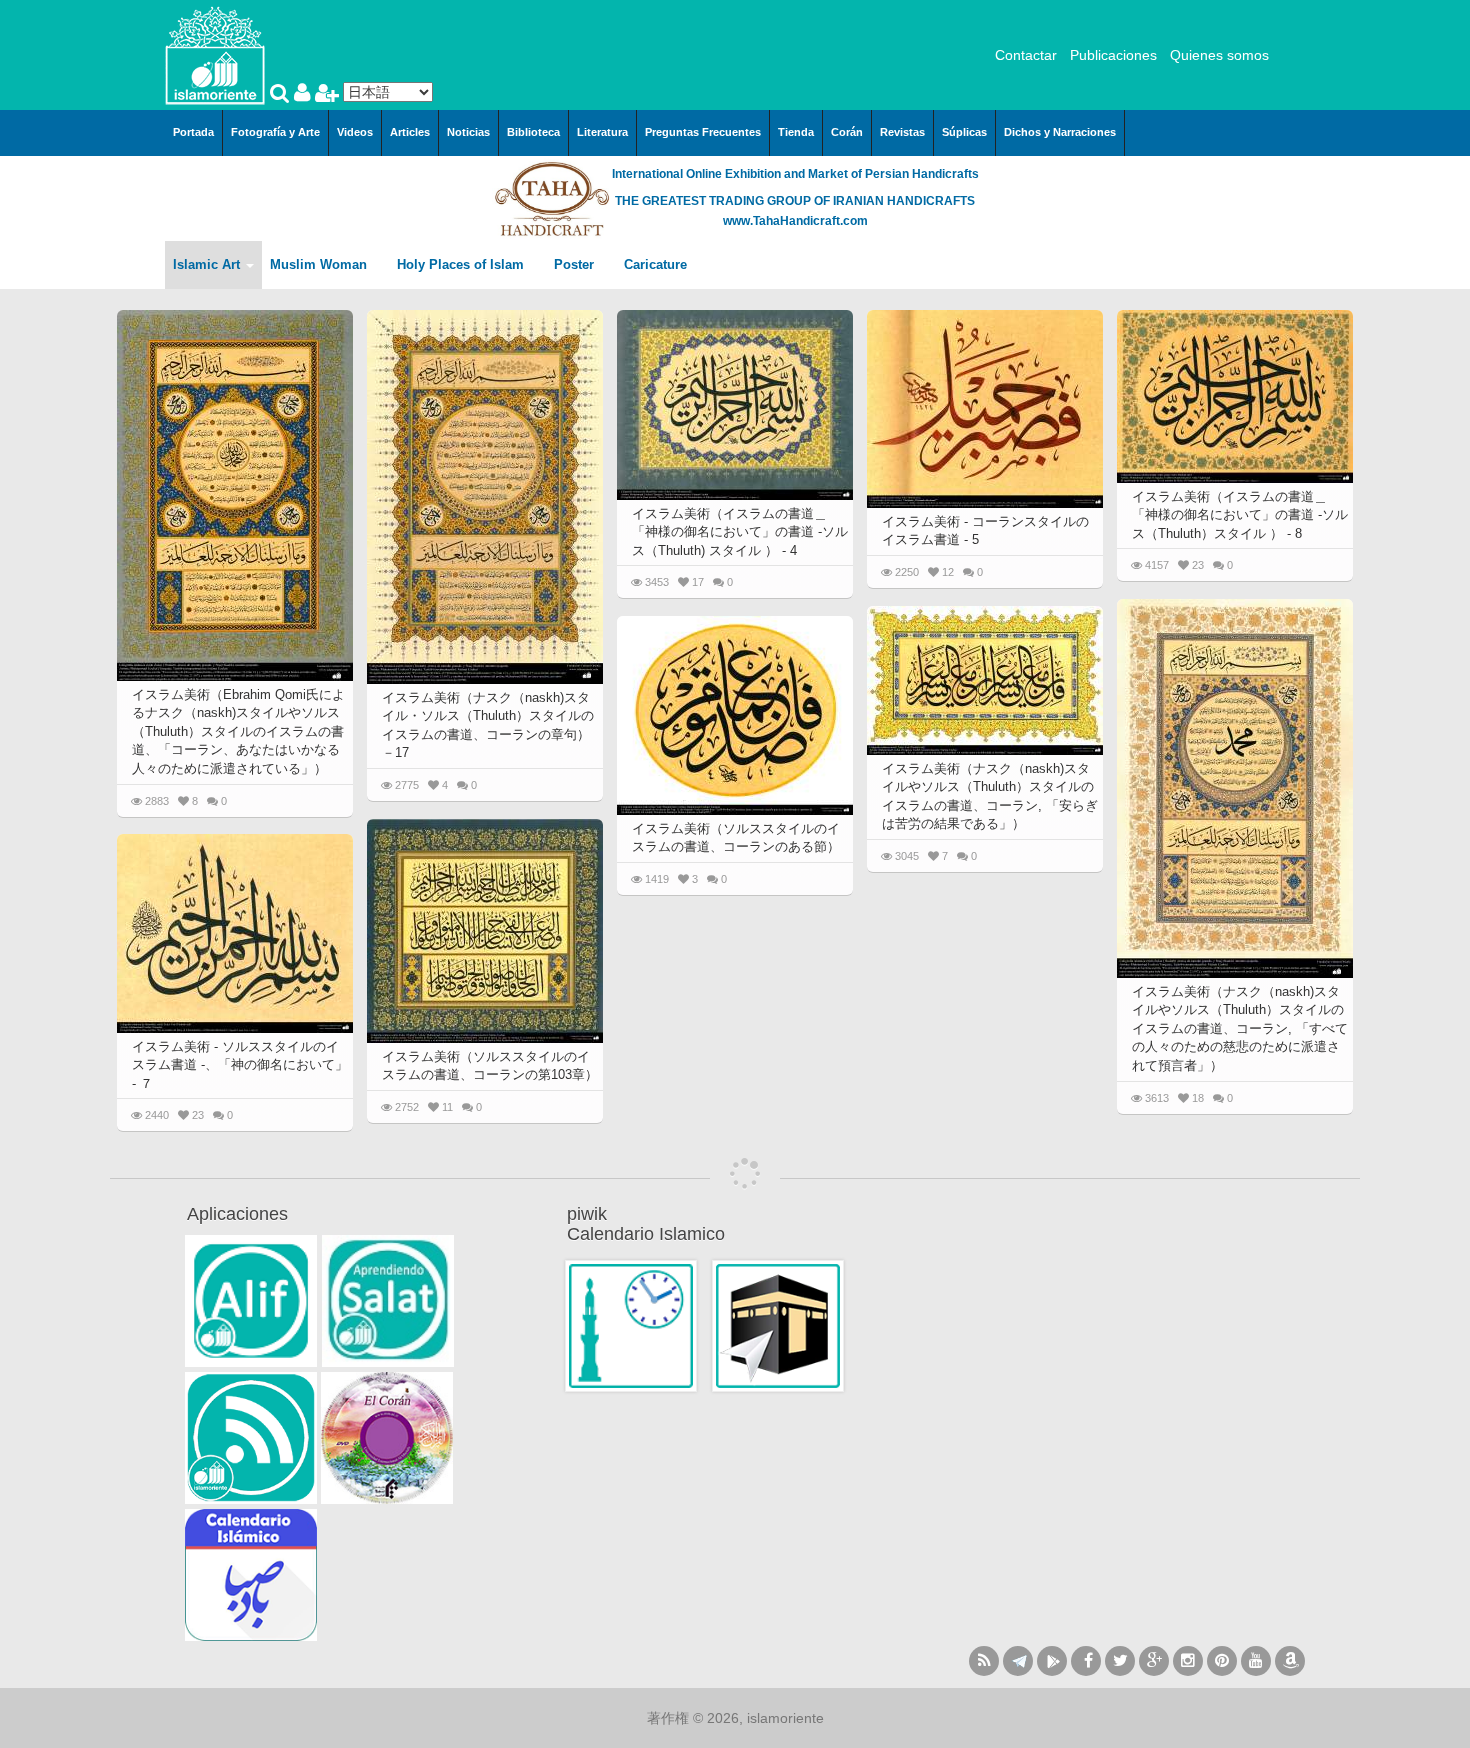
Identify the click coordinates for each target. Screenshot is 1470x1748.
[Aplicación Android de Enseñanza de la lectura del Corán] (251, 1301)
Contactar (1026, 55)
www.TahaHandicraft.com (795, 221)
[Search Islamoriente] (282, 95)
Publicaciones (1113, 55)
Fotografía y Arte (275, 132)
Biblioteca (533, 132)
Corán (847, 132)
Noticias (468, 132)
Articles (410, 132)
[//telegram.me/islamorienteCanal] (1018, 1661)
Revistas (902, 132)
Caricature (655, 264)
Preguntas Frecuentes (703, 132)
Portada (193, 132)
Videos (355, 132)
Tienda (796, 132)
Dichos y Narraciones (1060, 132)
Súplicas (964, 132)
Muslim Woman (320, 264)
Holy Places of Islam (462, 264)
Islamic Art (208, 264)
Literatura (602, 132)
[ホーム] (215, 54)
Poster (576, 264)
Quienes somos (1219, 55)
